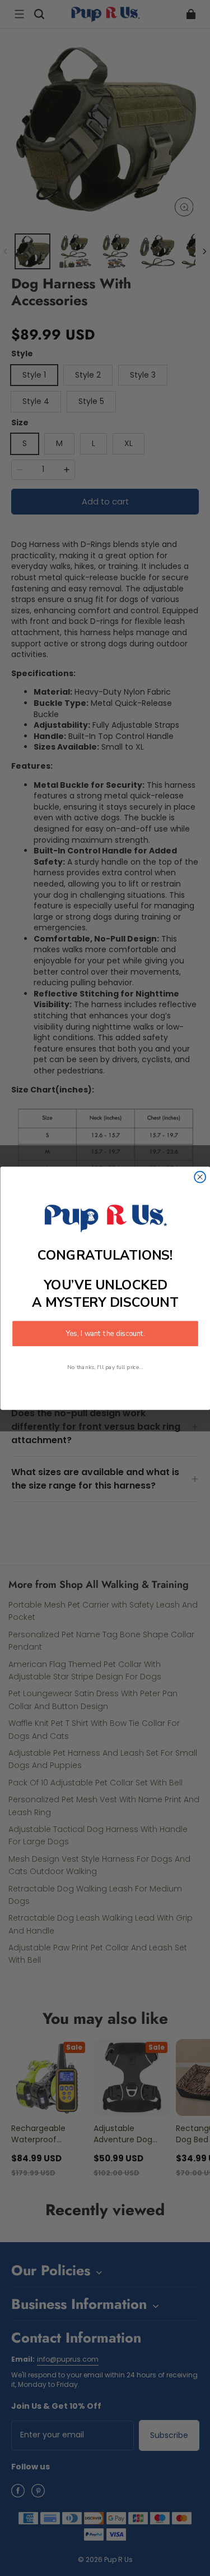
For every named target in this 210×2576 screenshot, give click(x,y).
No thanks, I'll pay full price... (105, 1367)
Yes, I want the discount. (105, 1333)
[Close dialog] (200, 1177)
